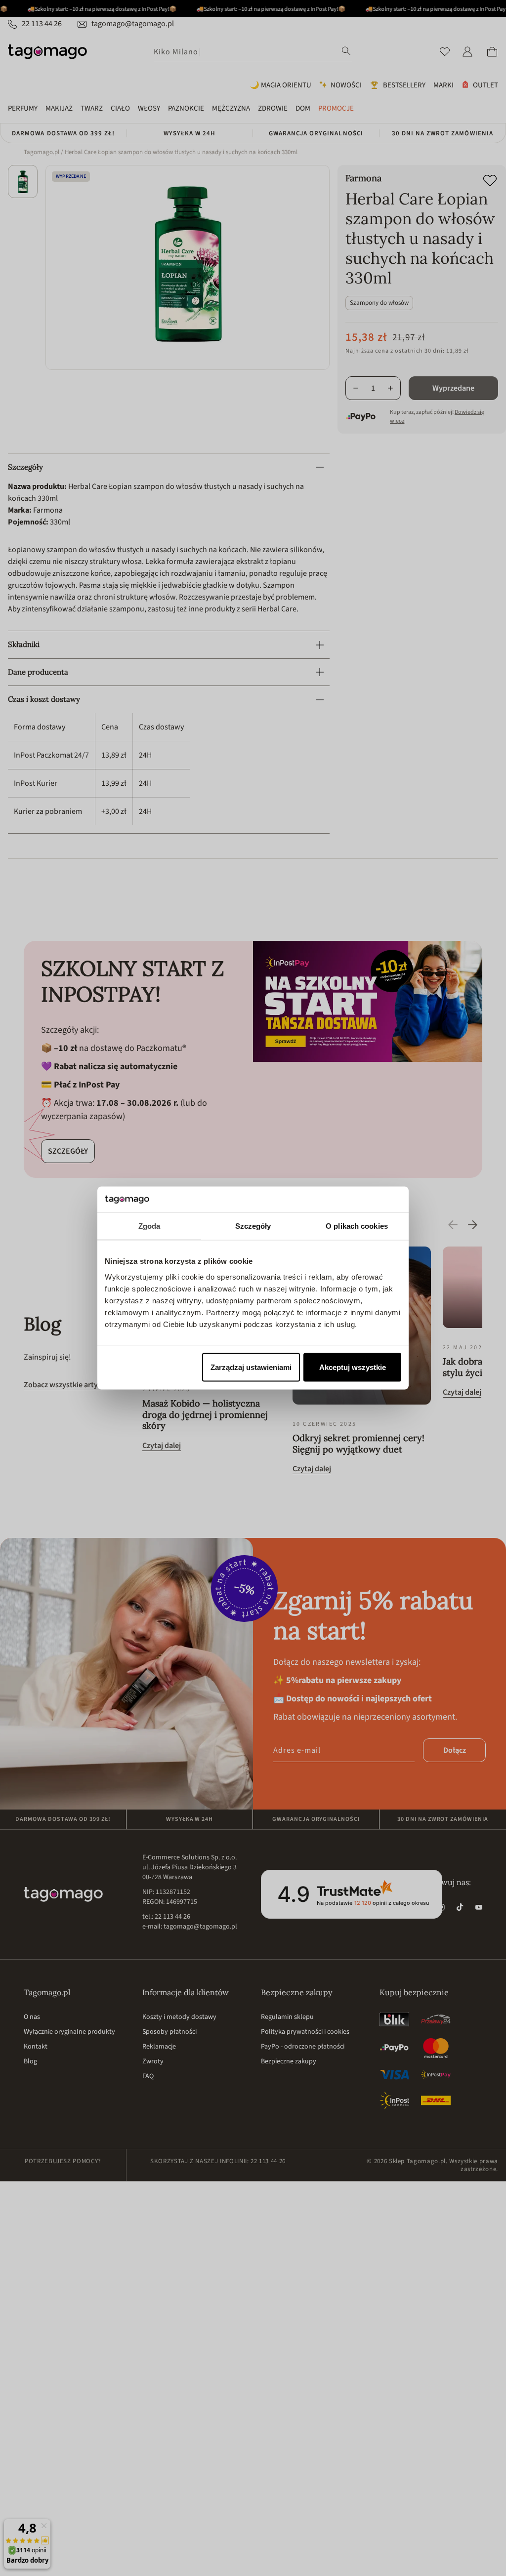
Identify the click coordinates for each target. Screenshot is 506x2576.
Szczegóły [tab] (253, 1226)
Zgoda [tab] (149, 1226)
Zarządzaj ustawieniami (251, 1367)
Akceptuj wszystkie (353, 1367)
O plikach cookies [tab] (357, 1226)
